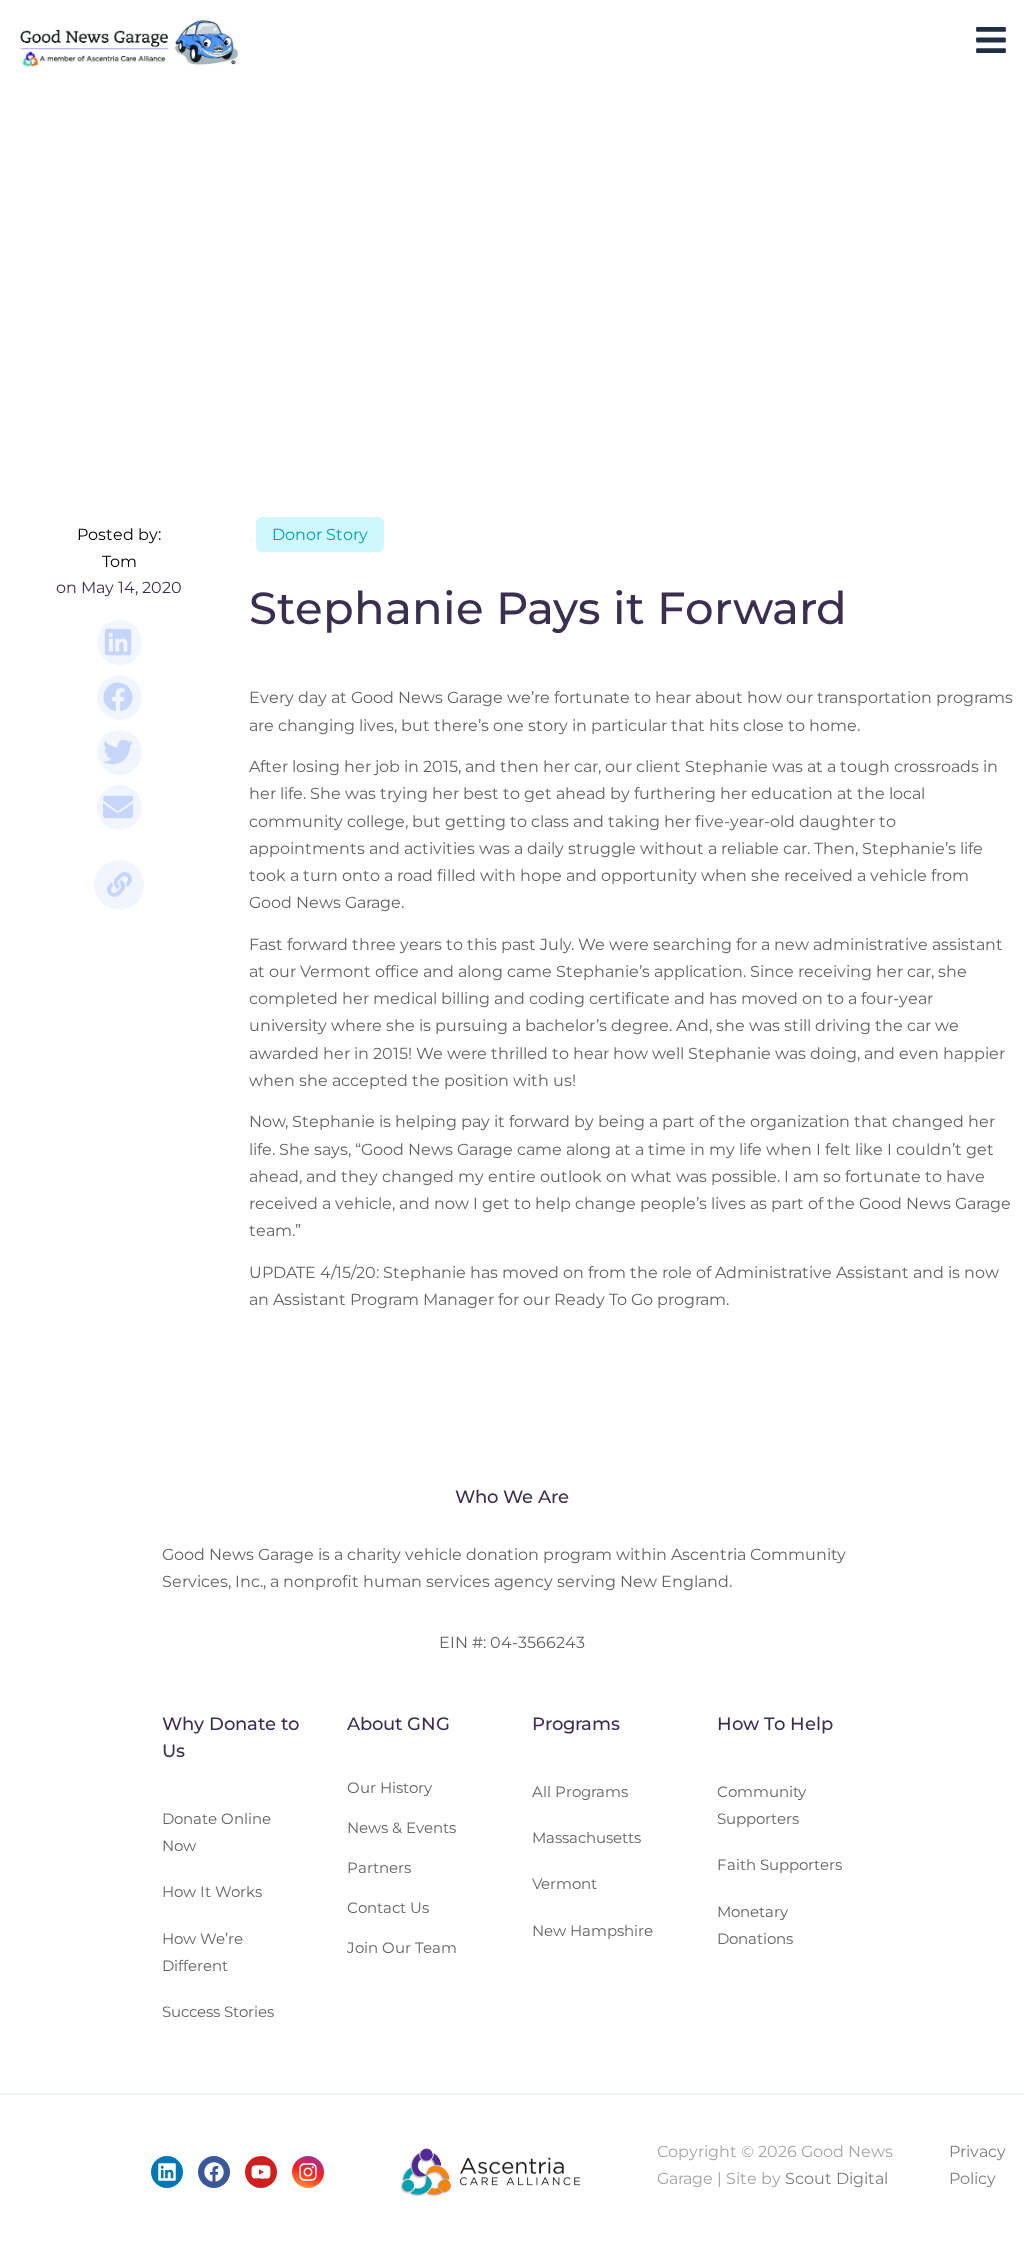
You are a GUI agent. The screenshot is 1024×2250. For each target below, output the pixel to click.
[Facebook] (214, 2172)
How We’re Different (202, 1952)
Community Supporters (761, 1805)
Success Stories (218, 2011)
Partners (379, 1867)
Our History (389, 1787)
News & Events (401, 1827)
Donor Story (320, 534)
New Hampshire (592, 1930)
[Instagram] (308, 2172)
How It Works (212, 1891)
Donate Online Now (216, 1832)
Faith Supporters (779, 1864)
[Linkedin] (167, 2172)
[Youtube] (261, 2172)
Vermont (564, 1883)
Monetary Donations (755, 1925)
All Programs (580, 1791)
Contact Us (388, 1907)
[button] (119, 642)
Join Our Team (402, 1947)
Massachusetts (586, 1837)
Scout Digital (836, 2178)
